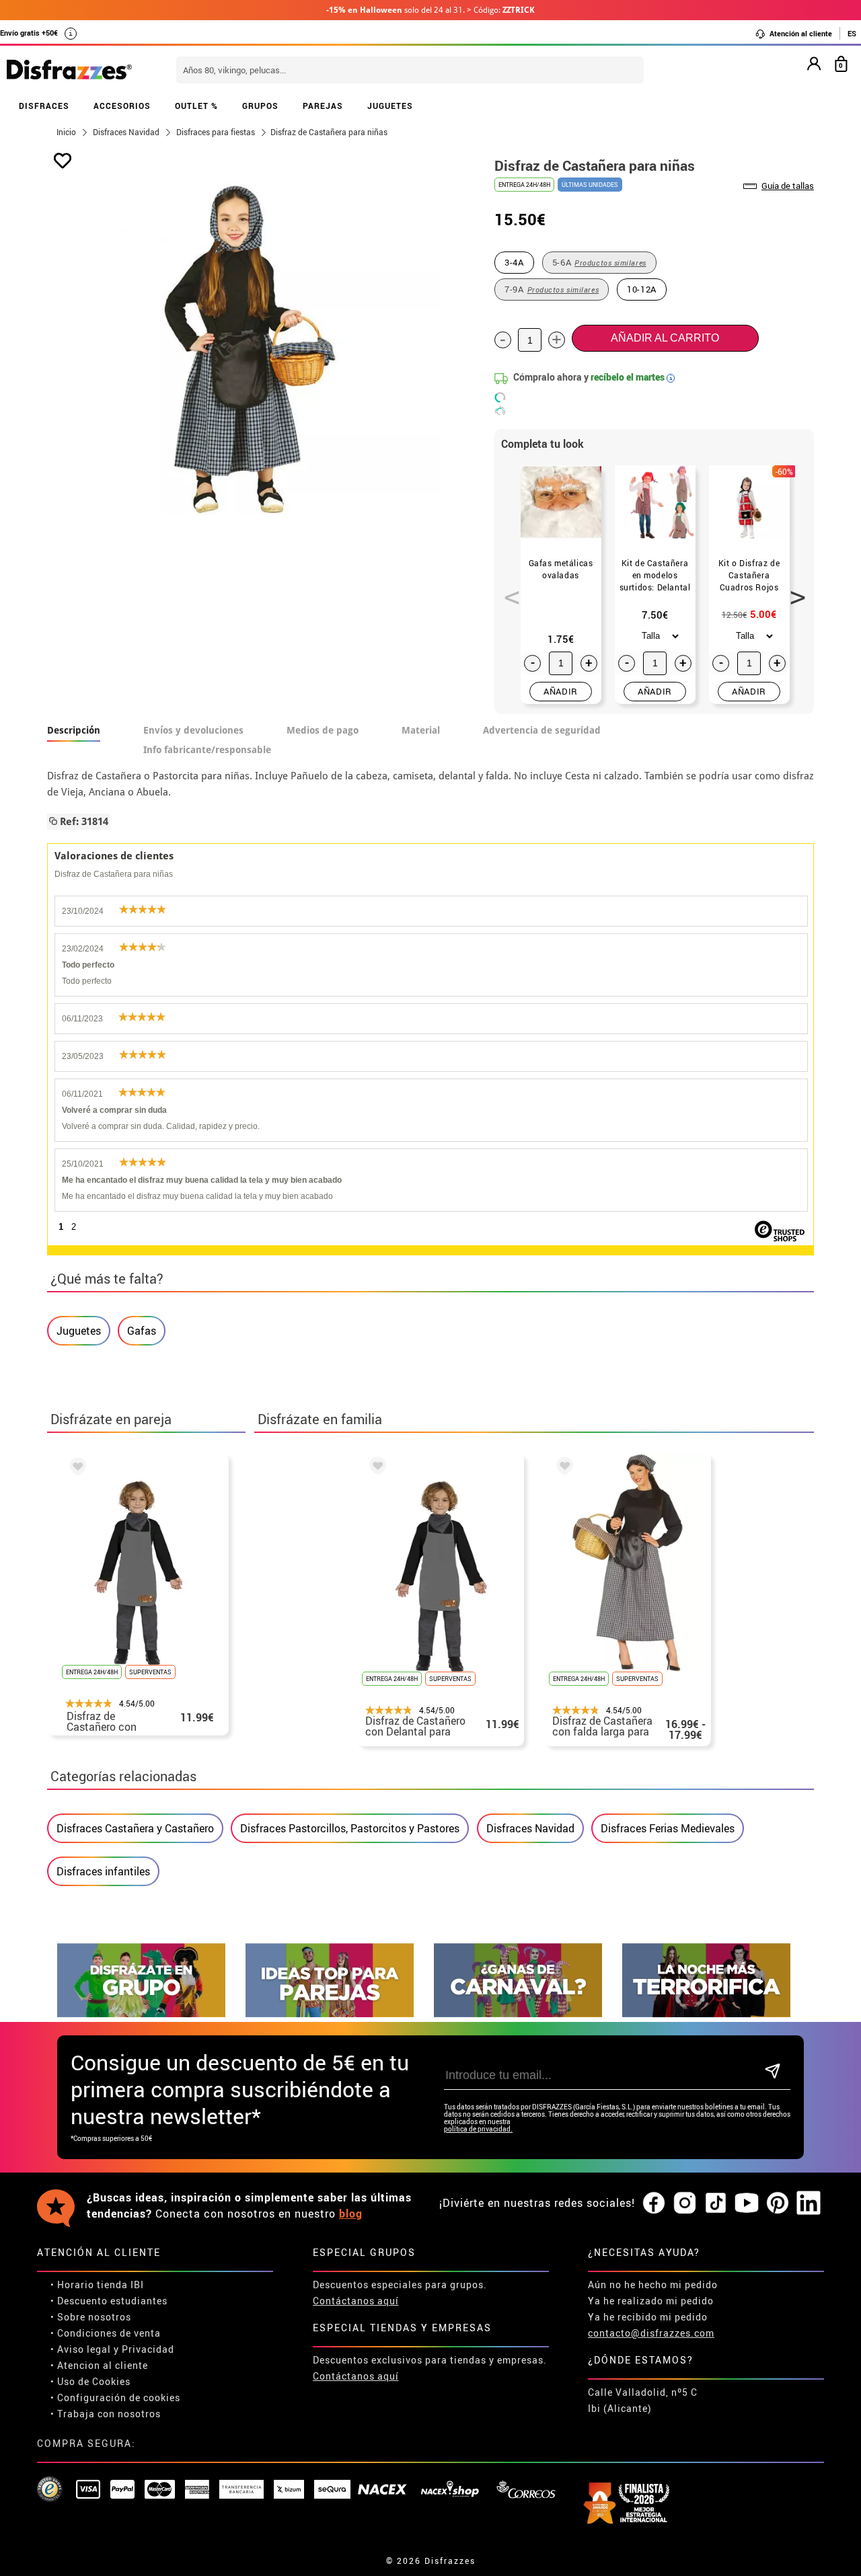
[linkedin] (809, 2203)
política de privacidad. (478, 2129)
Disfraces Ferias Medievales (668, 1828)
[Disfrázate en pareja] (330, 2014)
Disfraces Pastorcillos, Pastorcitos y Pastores (350, 1828)
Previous (507, 590)
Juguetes (79, 1331)
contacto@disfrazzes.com (651, 2333)
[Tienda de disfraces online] (69, 71)
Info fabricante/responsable (207, 750)
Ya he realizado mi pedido (651, 2301)
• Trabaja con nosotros (106, 2414)
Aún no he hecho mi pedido (653, 2285)
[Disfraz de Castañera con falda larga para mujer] (562, 1468)
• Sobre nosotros (91, 2317)
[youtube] (747, 2203)
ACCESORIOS (122, 106)
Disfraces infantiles (103, 1871)
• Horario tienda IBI (97, 2285)
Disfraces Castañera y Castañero (135, 1828)
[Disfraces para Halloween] (706, 2014)
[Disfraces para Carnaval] (518, 2014)
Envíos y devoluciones (193, 730)
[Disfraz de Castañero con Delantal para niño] (75, 1469)
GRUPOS (260, 106)
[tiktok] (716, 2203)
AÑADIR (561, 691)
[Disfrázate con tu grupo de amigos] (141, 2014)
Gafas (142, 1331)
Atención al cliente (800, 33)
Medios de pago (323, 730)
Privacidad (148, 2349)
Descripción (74, 730)
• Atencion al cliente (99, 2365)
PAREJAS (323, 106)
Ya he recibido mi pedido (648, 2317)
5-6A (599, 262)
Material (421, 730)
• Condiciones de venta (106, 2333)
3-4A (514, 262)
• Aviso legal (81, 2349)
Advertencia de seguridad (542, 730)
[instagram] (685, 2203)
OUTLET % (196, 106)
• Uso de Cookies (90, 2381)
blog (351, 2214)
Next (793, 590)
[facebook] (654, 2203)
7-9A (552, 289)
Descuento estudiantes (112, 2301)
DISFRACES (44, 106)
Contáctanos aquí (356, 2301)
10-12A (642, 289)
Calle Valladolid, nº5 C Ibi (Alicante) (643, 2400)
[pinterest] (778, 2203)
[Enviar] (773, 2072)
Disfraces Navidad (530, 1828)
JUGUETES (390, 106)
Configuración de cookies (119, 2397)
